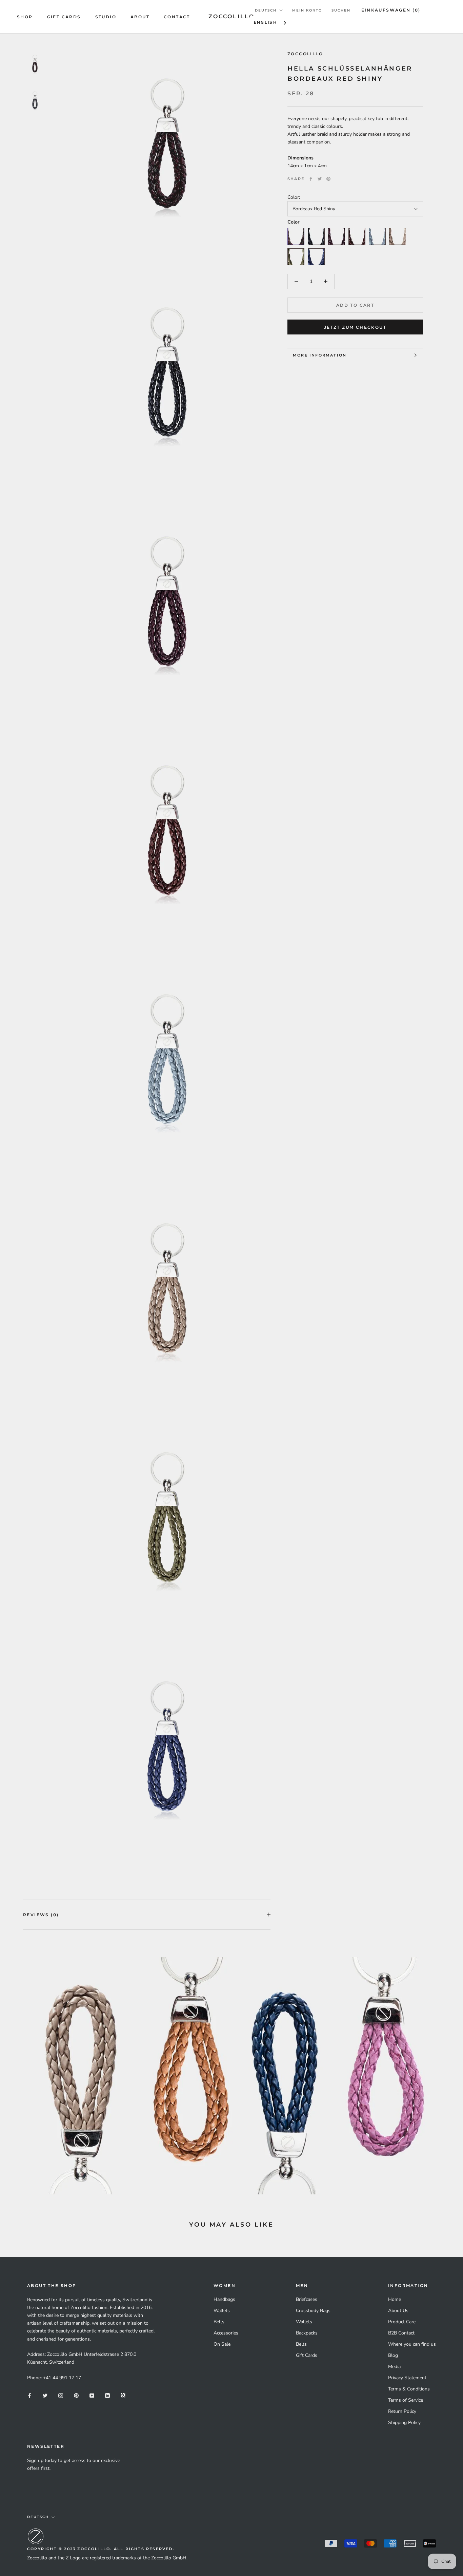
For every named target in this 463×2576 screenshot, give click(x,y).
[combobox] (271, 23)
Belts (219, 2322)
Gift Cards (64, 17)
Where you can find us (412, 2344)
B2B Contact (401, 2333)
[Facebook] (311, 179)
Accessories (226, 2333)
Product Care (402, 2322)
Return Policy (402, 2411)
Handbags (224, 2299)
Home (395, 2299)
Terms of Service (406, 2400)
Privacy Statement (407, 2378)
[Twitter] (320, 179)
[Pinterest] (328, 179)
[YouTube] (92, 2395)
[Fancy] (123, 2395)
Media (394, 2367)
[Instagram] (61, 2395)
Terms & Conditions (409, 2389)
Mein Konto (307, 10)
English (266, 22)
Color (293, 222)
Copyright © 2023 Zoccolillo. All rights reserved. (101, 2549)
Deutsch (266, 10)
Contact (177, 17)
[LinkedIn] (107, 2395)
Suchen (341, 10)
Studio (106, 17)
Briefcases (307, 2299)
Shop (25, 17)
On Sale (222, 2344)
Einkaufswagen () (391, 10)
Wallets (222, 2311)
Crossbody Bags (313, 2311)
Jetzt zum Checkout (355, 327)
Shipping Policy (404, 2423)
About (140, 17)
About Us (398, 2311)
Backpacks (307, 2333)
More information (320, 355)
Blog (393, 2355)
